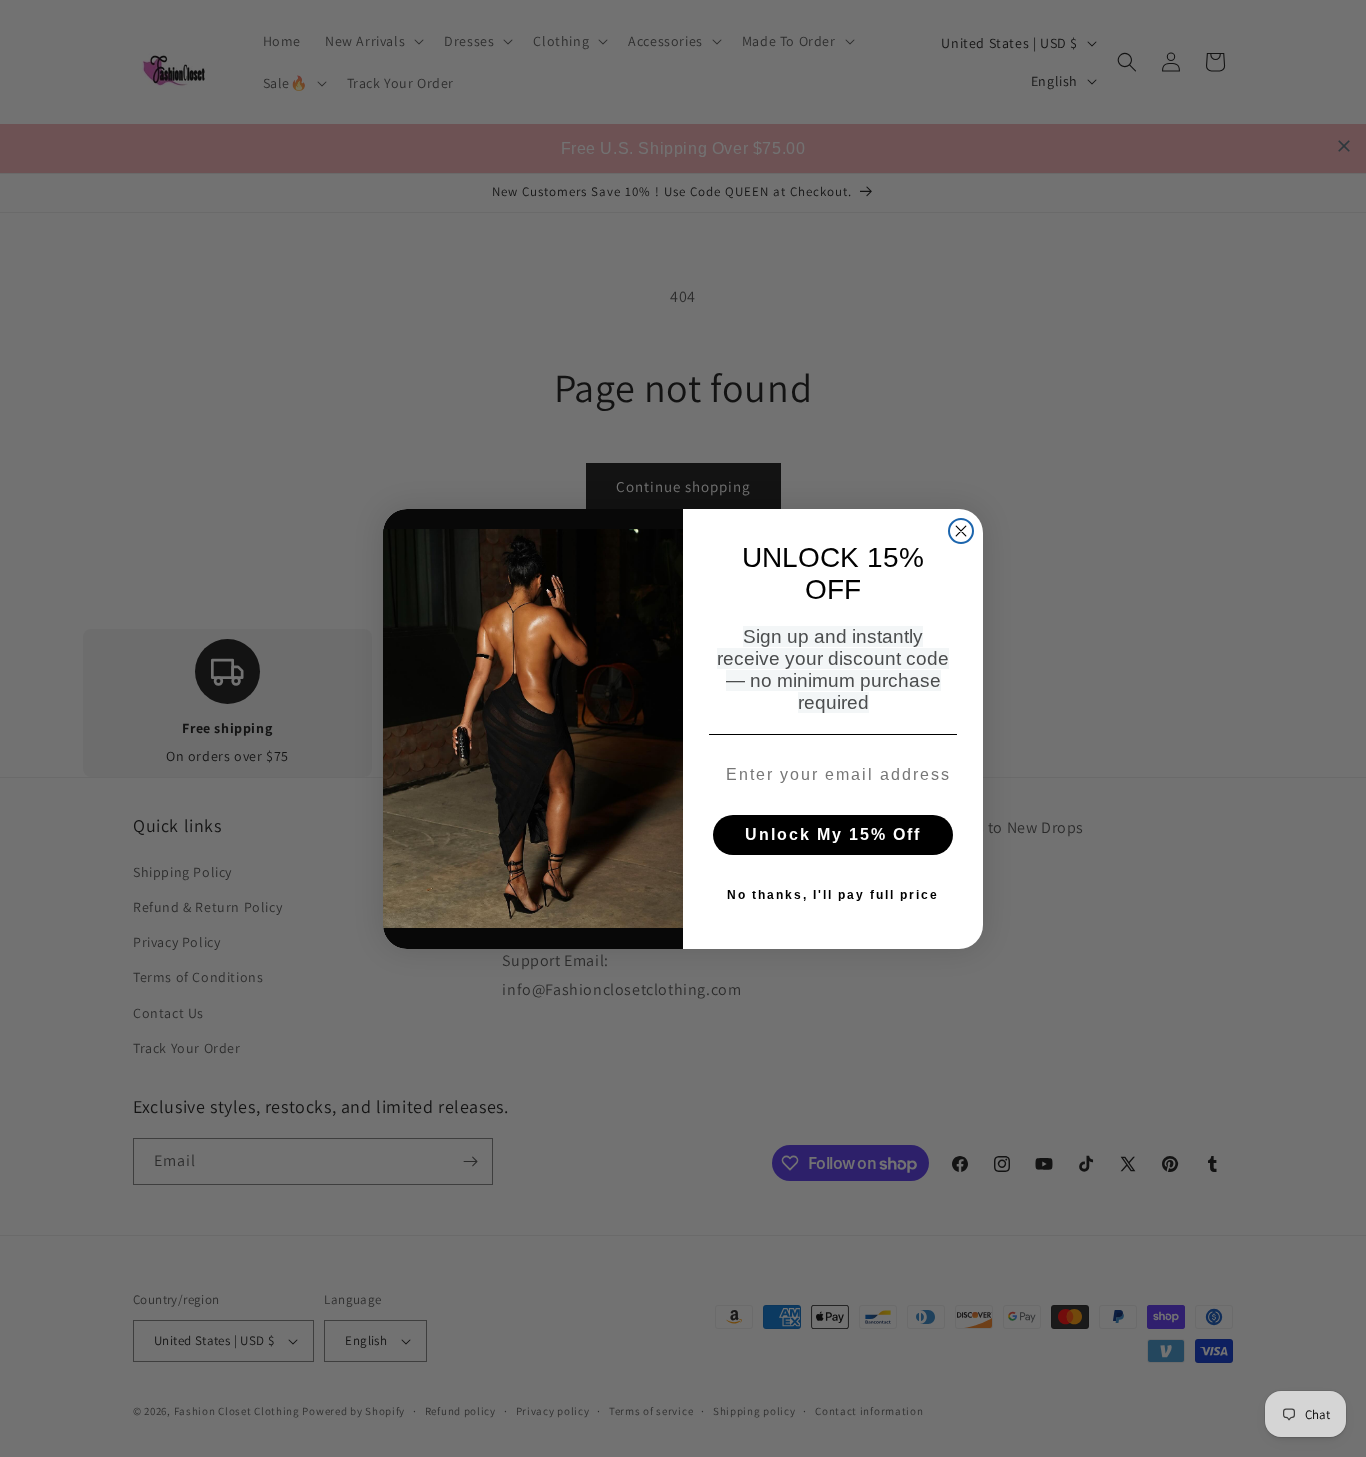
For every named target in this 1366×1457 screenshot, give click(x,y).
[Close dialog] (961, 531)
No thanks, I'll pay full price (833, 895)
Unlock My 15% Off (833, 834)
